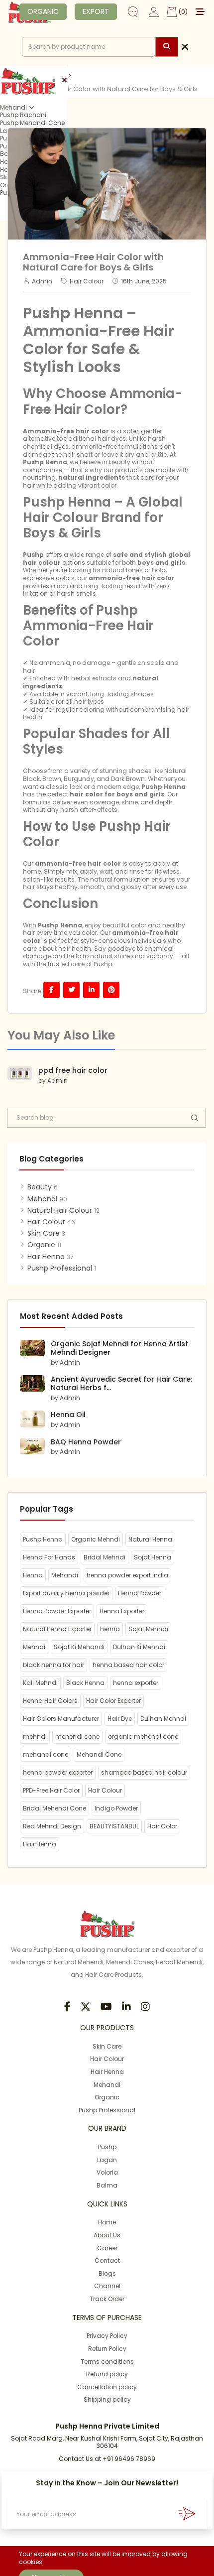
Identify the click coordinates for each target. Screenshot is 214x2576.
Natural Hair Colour (60, 1210)
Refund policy (107, 2374)
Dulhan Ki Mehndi (139, 1647)
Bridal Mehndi (105, 1557)
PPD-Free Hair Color (51, 1790)
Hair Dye (120, 1719)
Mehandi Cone (99, 1754)
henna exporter (136, 1683)
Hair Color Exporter (113, 1701)
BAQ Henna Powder (86, 1442)
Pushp (107, 2147)
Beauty (40, 1187)
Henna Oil (68, 1415)
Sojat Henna (153, 1557)
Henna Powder (140, 1593)
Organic (41, 1245)
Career (107, 2248)
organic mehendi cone (143, 1737)
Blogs (107, 2273)
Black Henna (85, 1683)
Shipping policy (107, 2399)
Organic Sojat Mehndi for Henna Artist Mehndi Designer (119, 1348)
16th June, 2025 (144, 281)
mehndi (35, 1737)
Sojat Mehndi (148, 1629)
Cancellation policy (107, 2387)
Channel (107, 2286)
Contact (107, 2260)
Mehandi (13, 108)
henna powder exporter (58, 1772)
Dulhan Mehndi (163, 1719)
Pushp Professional (60, 1268)
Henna (33, 1575)
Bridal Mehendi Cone (54, 1808)
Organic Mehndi (96, 1539)
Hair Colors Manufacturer (61, 1719)
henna (110, 1629)
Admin (42, 281)
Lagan (107, 2160)
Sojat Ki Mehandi (79, 1647)
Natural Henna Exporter (57, 1629)
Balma (107, 2185)
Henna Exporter (122, 1611)
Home (107, 2222)
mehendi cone (77, 1737)
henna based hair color (128, 1665)
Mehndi (34, 1647)
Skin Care (44, 1233)
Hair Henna (46, 1257)
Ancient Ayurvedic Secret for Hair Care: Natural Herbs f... (121, 1383)
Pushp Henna (45, 462)
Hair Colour (87, 281)
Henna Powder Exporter (57, 1611)
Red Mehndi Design (52, 1826)
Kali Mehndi (40, 1683)
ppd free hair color (73, 1070)
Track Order (107, 2299)
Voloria (107, 2172)
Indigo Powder (116, 1808)
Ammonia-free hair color (66, 431)
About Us (107, 2235)
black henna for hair (53, 1665)
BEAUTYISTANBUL (114, 1826)
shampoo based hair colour (144, 1772)
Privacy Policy (107, 2336)
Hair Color (162, 1826)
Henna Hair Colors (50, 1701)
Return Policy (107, 2349)
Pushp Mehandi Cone (32, 123)
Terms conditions (107, 2362)
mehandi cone (46, 1754)
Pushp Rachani (23, 115)
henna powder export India (127, 1575)
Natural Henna (150, 1539)
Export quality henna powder (66, 1593)
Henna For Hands (49, 1557)
